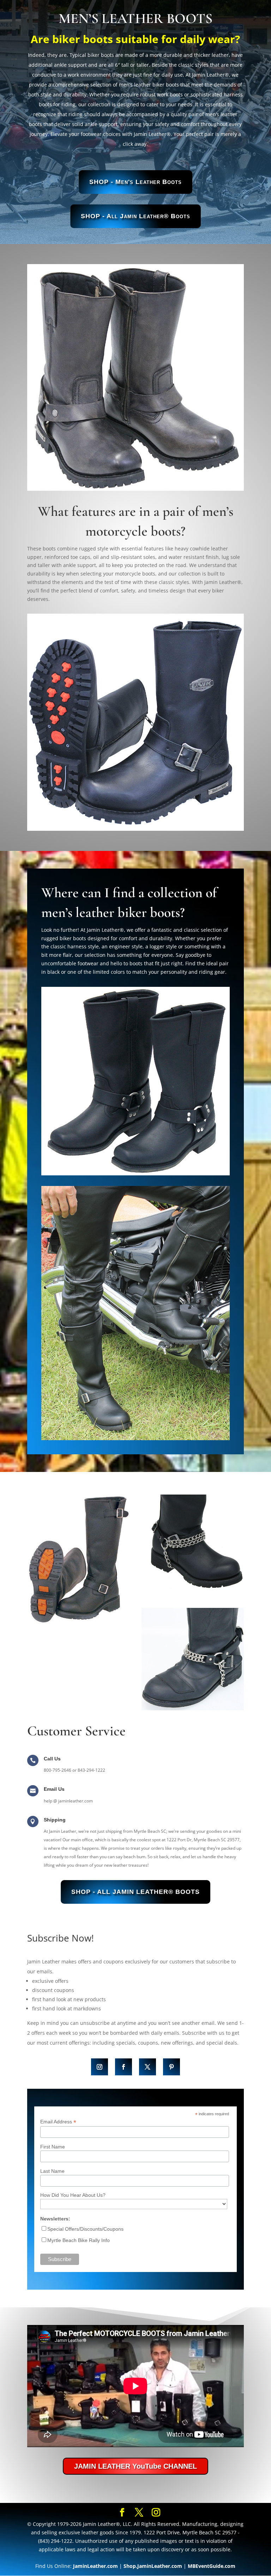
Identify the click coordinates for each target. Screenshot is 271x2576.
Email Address (58, 2122)
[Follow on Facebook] (124, 2067)
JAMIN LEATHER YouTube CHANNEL (135, 2466)
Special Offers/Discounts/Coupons (85, 2229)
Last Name (52, 2171)
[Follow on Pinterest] (171, 2067)
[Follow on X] (147, 2067)
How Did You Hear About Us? (73, 2195)
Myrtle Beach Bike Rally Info (79, 2240)
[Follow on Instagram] (100, 2067)
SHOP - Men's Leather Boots (135, 182)
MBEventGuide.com (212, 2566)
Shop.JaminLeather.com (153, 2566)
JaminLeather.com (95, 2566)
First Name (53, 2147)
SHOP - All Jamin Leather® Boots (135, 216)
